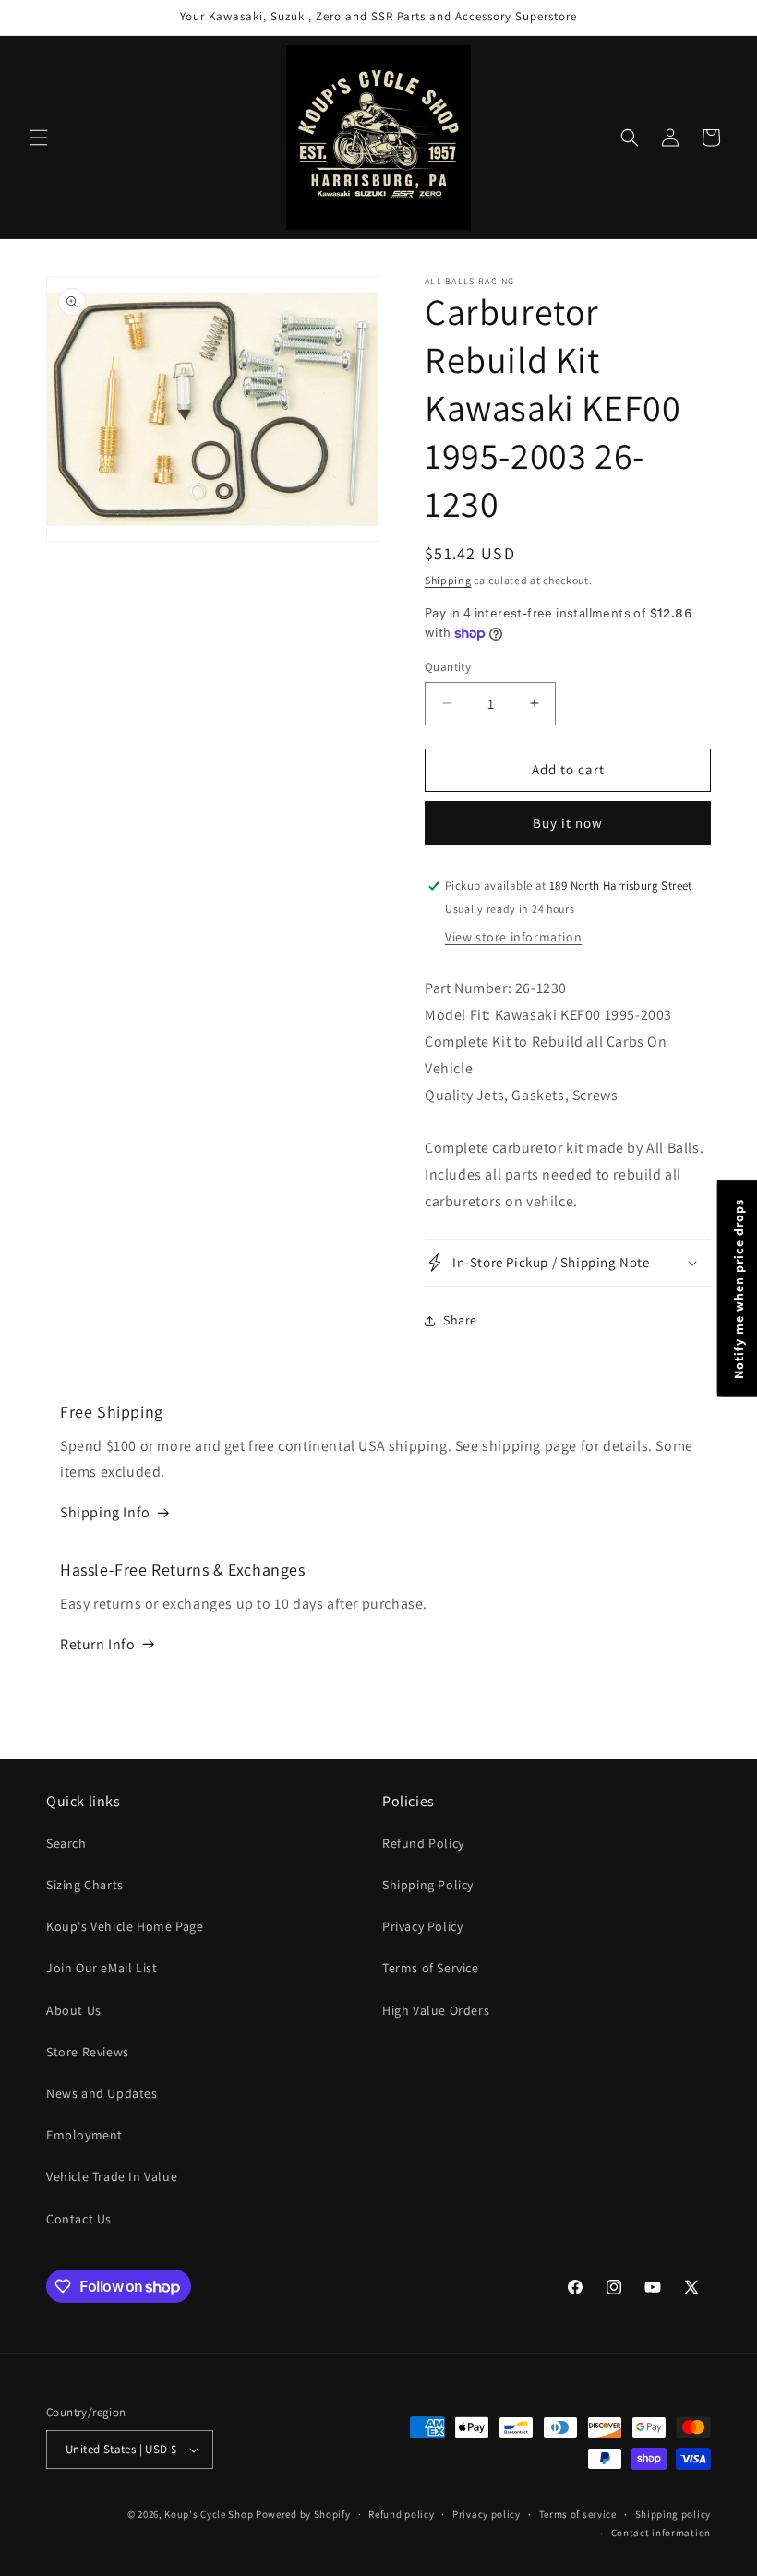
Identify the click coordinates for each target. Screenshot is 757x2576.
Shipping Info (105, 1512)
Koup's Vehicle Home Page (125, 1926)
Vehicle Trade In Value (112, 2176)
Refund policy (401, 2514)
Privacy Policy (422, 1926)
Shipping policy (673, 2514)
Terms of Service (431, 1968)
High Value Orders (436, 2010)
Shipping (448, 580)
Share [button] (460, 1320)
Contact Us (79, 2219)
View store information (513, 937)
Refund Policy (423, 1843)
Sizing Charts (85, 1885)
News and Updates (102, 2093)
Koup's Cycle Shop (209, 2514)
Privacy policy (487, 2514)
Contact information (661, 2533)
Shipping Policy (428, 1885)
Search (66, 1843)
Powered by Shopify (303, 2514)
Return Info (98, 1644)
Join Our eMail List (102, 1968)
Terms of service (578, 2514)
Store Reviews (88, 2052)
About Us (74, 2010)
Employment (84, 2135)
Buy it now (568, 823)
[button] (39, 138)
